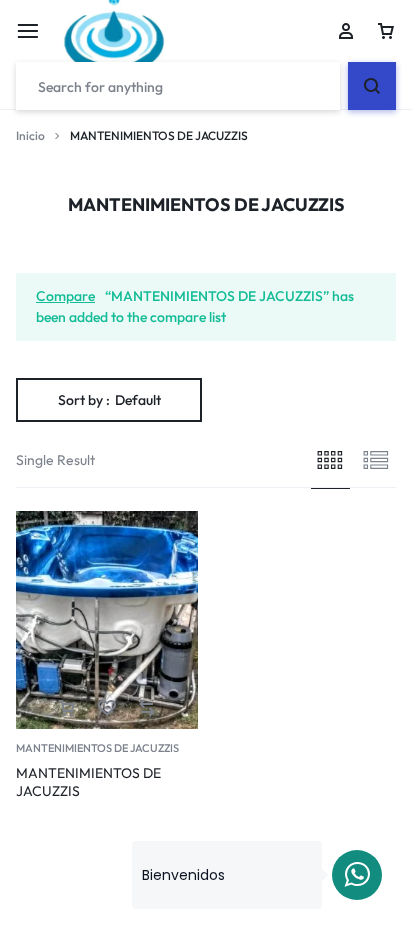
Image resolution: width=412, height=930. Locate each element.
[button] (147, 708)
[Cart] (386, 31)
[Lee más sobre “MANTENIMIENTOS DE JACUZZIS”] (67, 708)
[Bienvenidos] (357, 875)
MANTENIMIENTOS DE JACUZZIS (97, 748)
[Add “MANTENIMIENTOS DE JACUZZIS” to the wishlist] (107, 708)
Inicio (30, 135)
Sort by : (109, 400)
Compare (65, 296)
